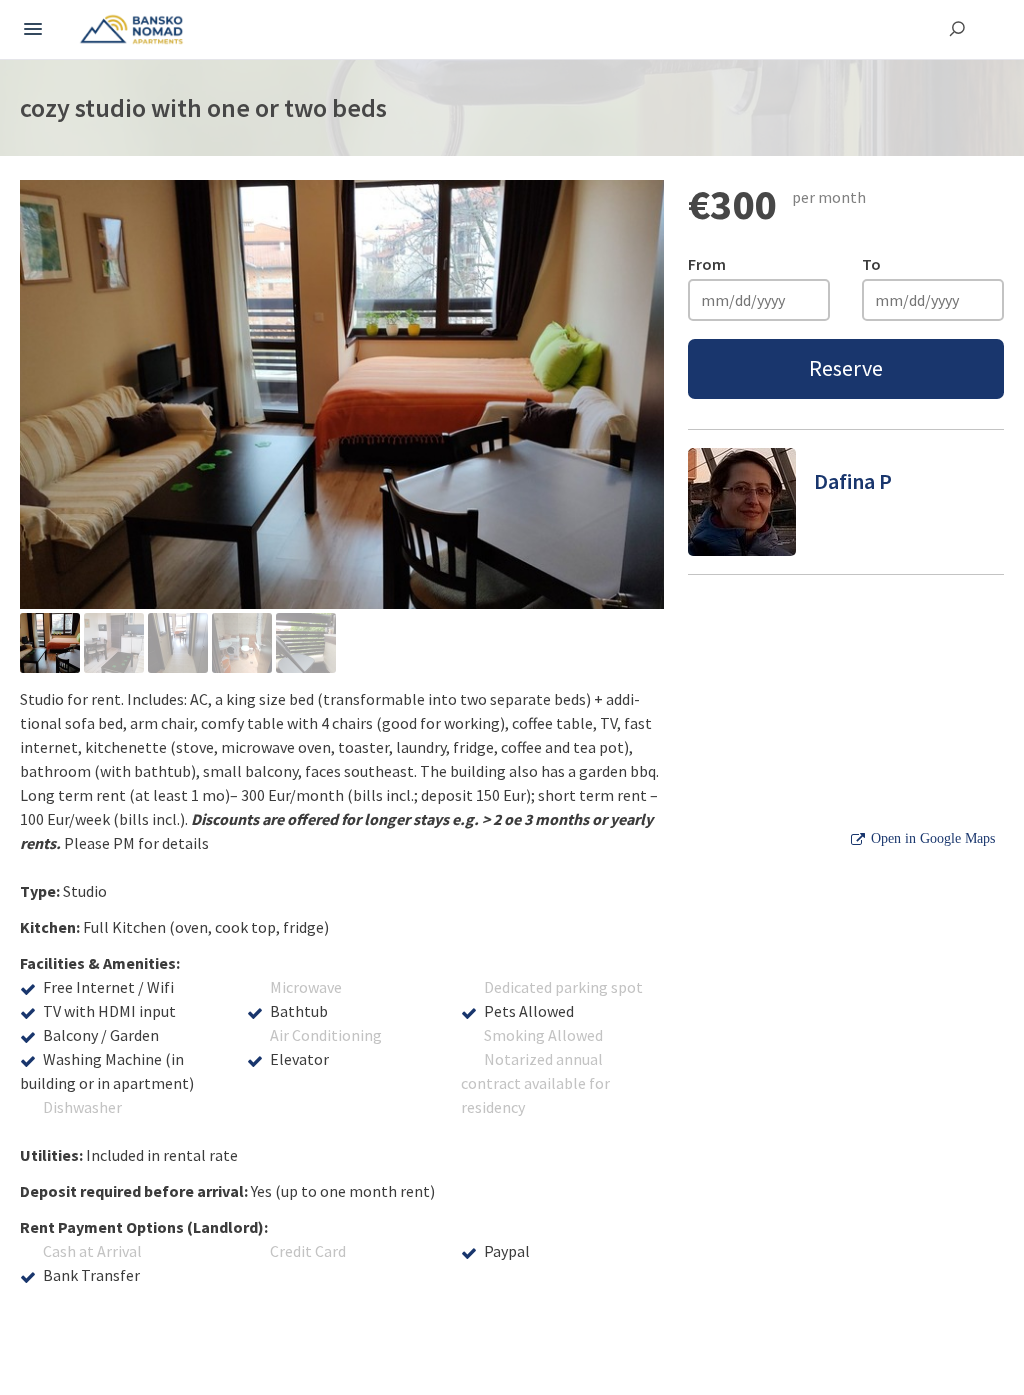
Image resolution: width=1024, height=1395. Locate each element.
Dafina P (853, 481)
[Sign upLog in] (33, 30)
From (707, 264)
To (871, 264)
